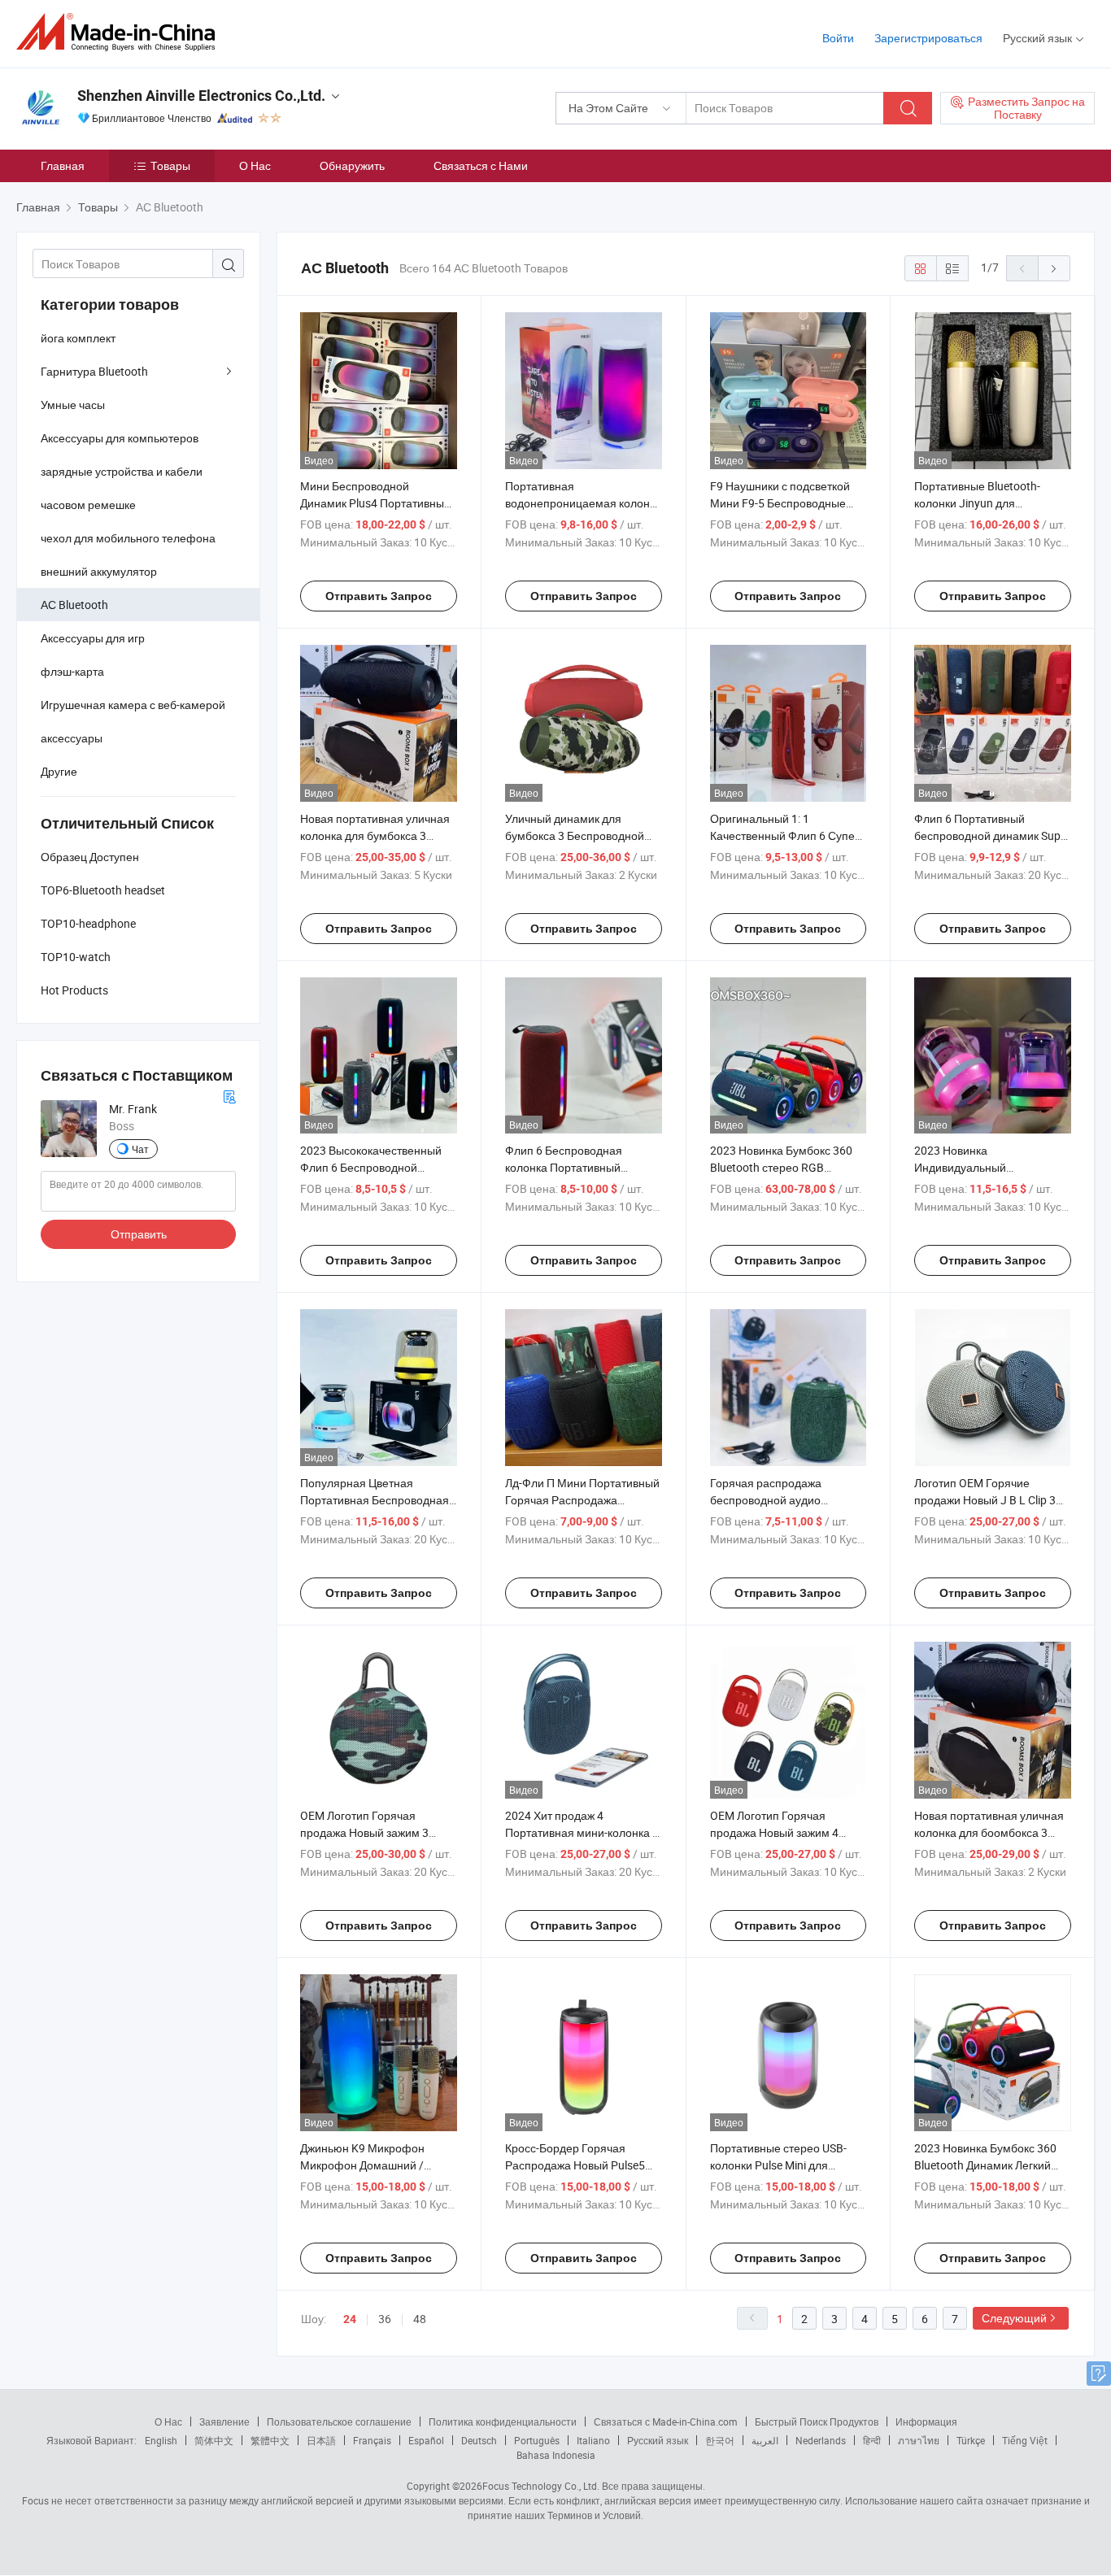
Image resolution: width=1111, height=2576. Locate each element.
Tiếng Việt (1025, 2440)
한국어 (720, 2440)
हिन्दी (872, 2440)
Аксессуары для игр (93, 638)
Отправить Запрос (379, 596)
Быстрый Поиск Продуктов (817, 2422)
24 (350, 2319)
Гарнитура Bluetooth (94, 371)
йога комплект (78, 338)
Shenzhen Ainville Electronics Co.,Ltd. (201, 96)
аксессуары (72, 738)
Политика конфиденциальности (503, 2422)
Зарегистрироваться (928, 38)
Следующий (1014, 2318)
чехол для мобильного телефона (128, 538)
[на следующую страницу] (1054, 268)
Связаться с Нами (481, 165)
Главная (63, 165)
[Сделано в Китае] (121, 32)
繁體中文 (270, 2440)
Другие (59, 771)
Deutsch (479, 2440)
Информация (926, 2422)
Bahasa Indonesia (556, 2455)
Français (372, 2440)
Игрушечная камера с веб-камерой (133, 705)
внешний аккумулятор (99, 571)
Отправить (139, 1234)
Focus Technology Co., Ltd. (541, 2486)
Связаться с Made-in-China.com (666, 2422)
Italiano (593, 2440)
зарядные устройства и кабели (122, 471)
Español (426, 2440)
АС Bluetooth (74, 605)
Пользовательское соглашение (339, 2422)
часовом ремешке (88, 505)
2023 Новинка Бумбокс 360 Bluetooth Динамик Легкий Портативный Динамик (985, 2165)
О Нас (255, 165)
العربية (765, 2440)
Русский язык (658, 2440)
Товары (170, 165)
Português (537, 2440)
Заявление (224, 2422)
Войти (838, 38)
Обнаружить (352, 165)
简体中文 (214, 2440)
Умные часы (73, 405)
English (161, 2440)
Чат (140, 1149)
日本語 (321, 2440)
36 (385, 2319)
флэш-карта (72, 671)
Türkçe (971, 2440)
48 (420, 2319)
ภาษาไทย (919, 2440)
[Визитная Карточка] (229, 1095)
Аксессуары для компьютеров (120, 438)
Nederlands (821, 2440)
